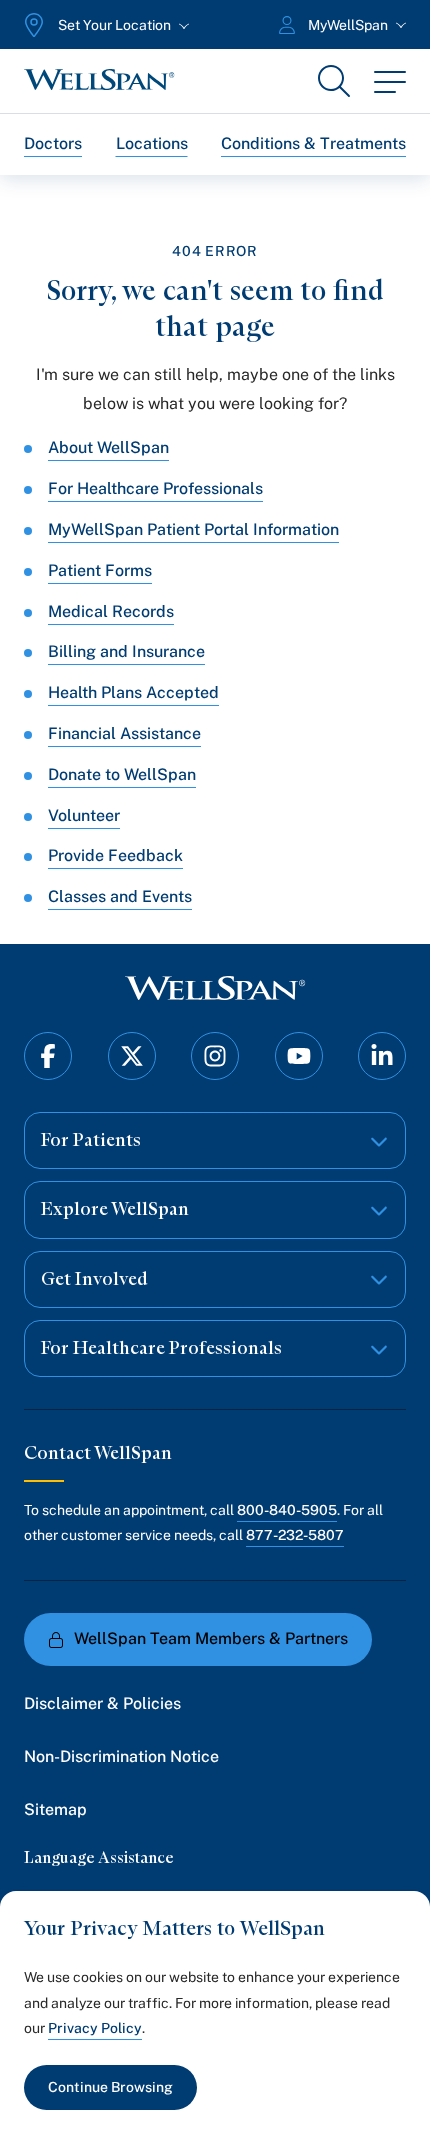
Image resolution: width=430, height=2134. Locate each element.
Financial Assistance (124, 733)
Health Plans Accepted (133, 692)
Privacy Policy (95, 2028)
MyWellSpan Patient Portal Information (193, 529)
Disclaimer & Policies (102, 1703)
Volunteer (84, 815)
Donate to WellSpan (122, 774)
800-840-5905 (287, 1510)
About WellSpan (108, 447)
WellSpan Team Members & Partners (211, 1638)
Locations (152, 143)
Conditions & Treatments (313, 143)
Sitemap (55, 1809)
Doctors (53, 143)
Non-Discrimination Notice (121, 1756)
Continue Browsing (110, 2087)
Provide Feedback (115, 855)
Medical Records (111, 611)
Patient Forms (100, 570)
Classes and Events (120, 896)
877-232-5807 (295, 1535)
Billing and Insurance (126, 651)
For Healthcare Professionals (155, 488)
